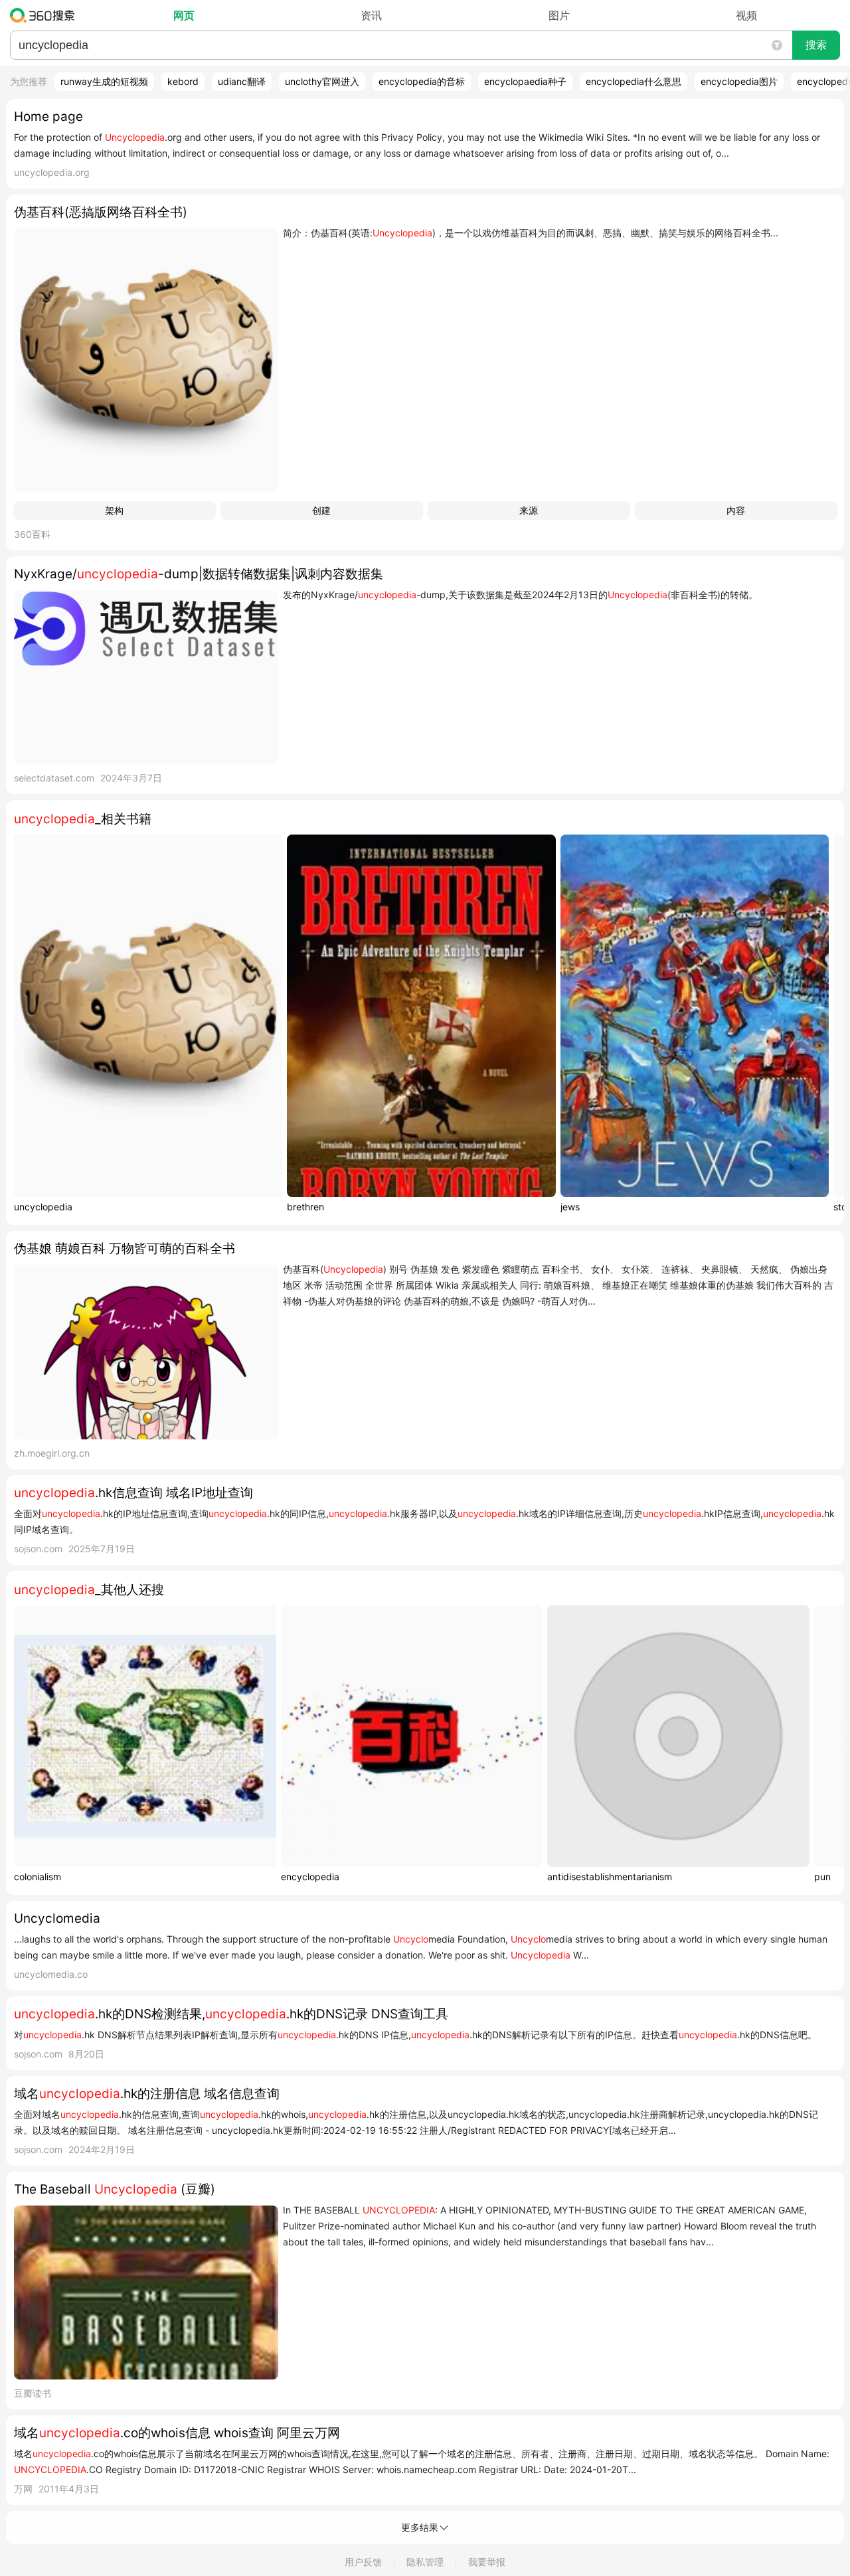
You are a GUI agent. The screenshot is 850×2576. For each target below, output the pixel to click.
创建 (321, 510)
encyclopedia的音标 (422, 81)
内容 (736, 510)
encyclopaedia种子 (525, 81)
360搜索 (45, 15)
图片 (559, 15)
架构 (114, 510)
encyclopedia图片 (739, 81)
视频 (746, 15)
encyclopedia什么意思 (634, 81)
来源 (529, 510)
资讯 (371, 15)
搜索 (816, 45)
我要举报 (487, 2562)
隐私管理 (425, 2562)
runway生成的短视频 (104, 81)
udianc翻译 (242, 81)
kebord (183, 81)
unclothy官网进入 (322, 81)
